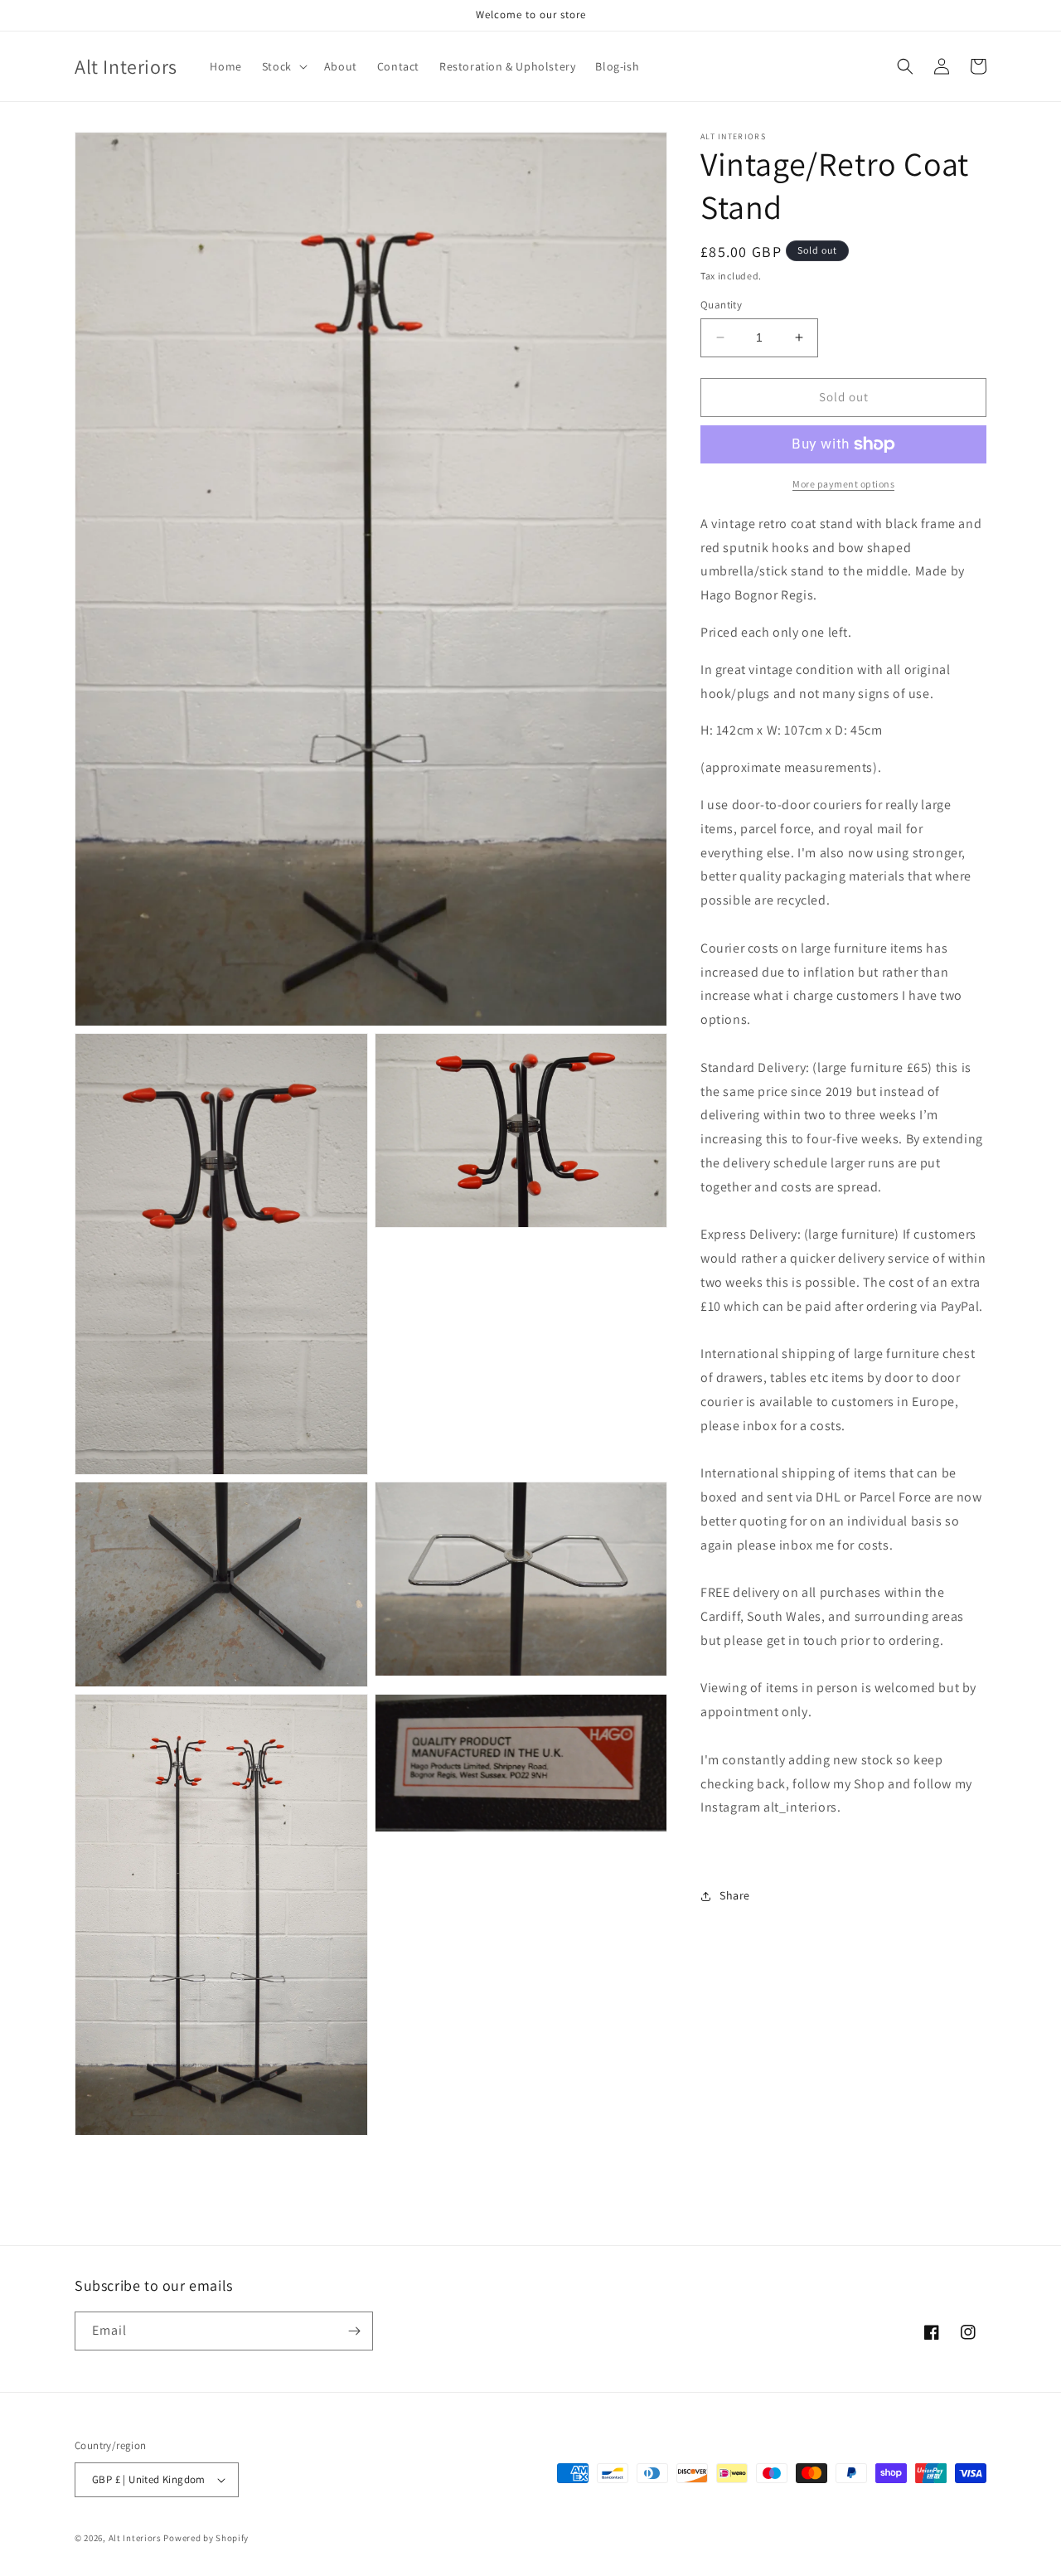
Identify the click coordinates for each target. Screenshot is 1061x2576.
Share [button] (735, 1895)
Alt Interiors (135, 2538)
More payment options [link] (843, 484)
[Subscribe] (354, 2331)
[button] (283, 66)
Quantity (721, 305)
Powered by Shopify (206, 2538)
